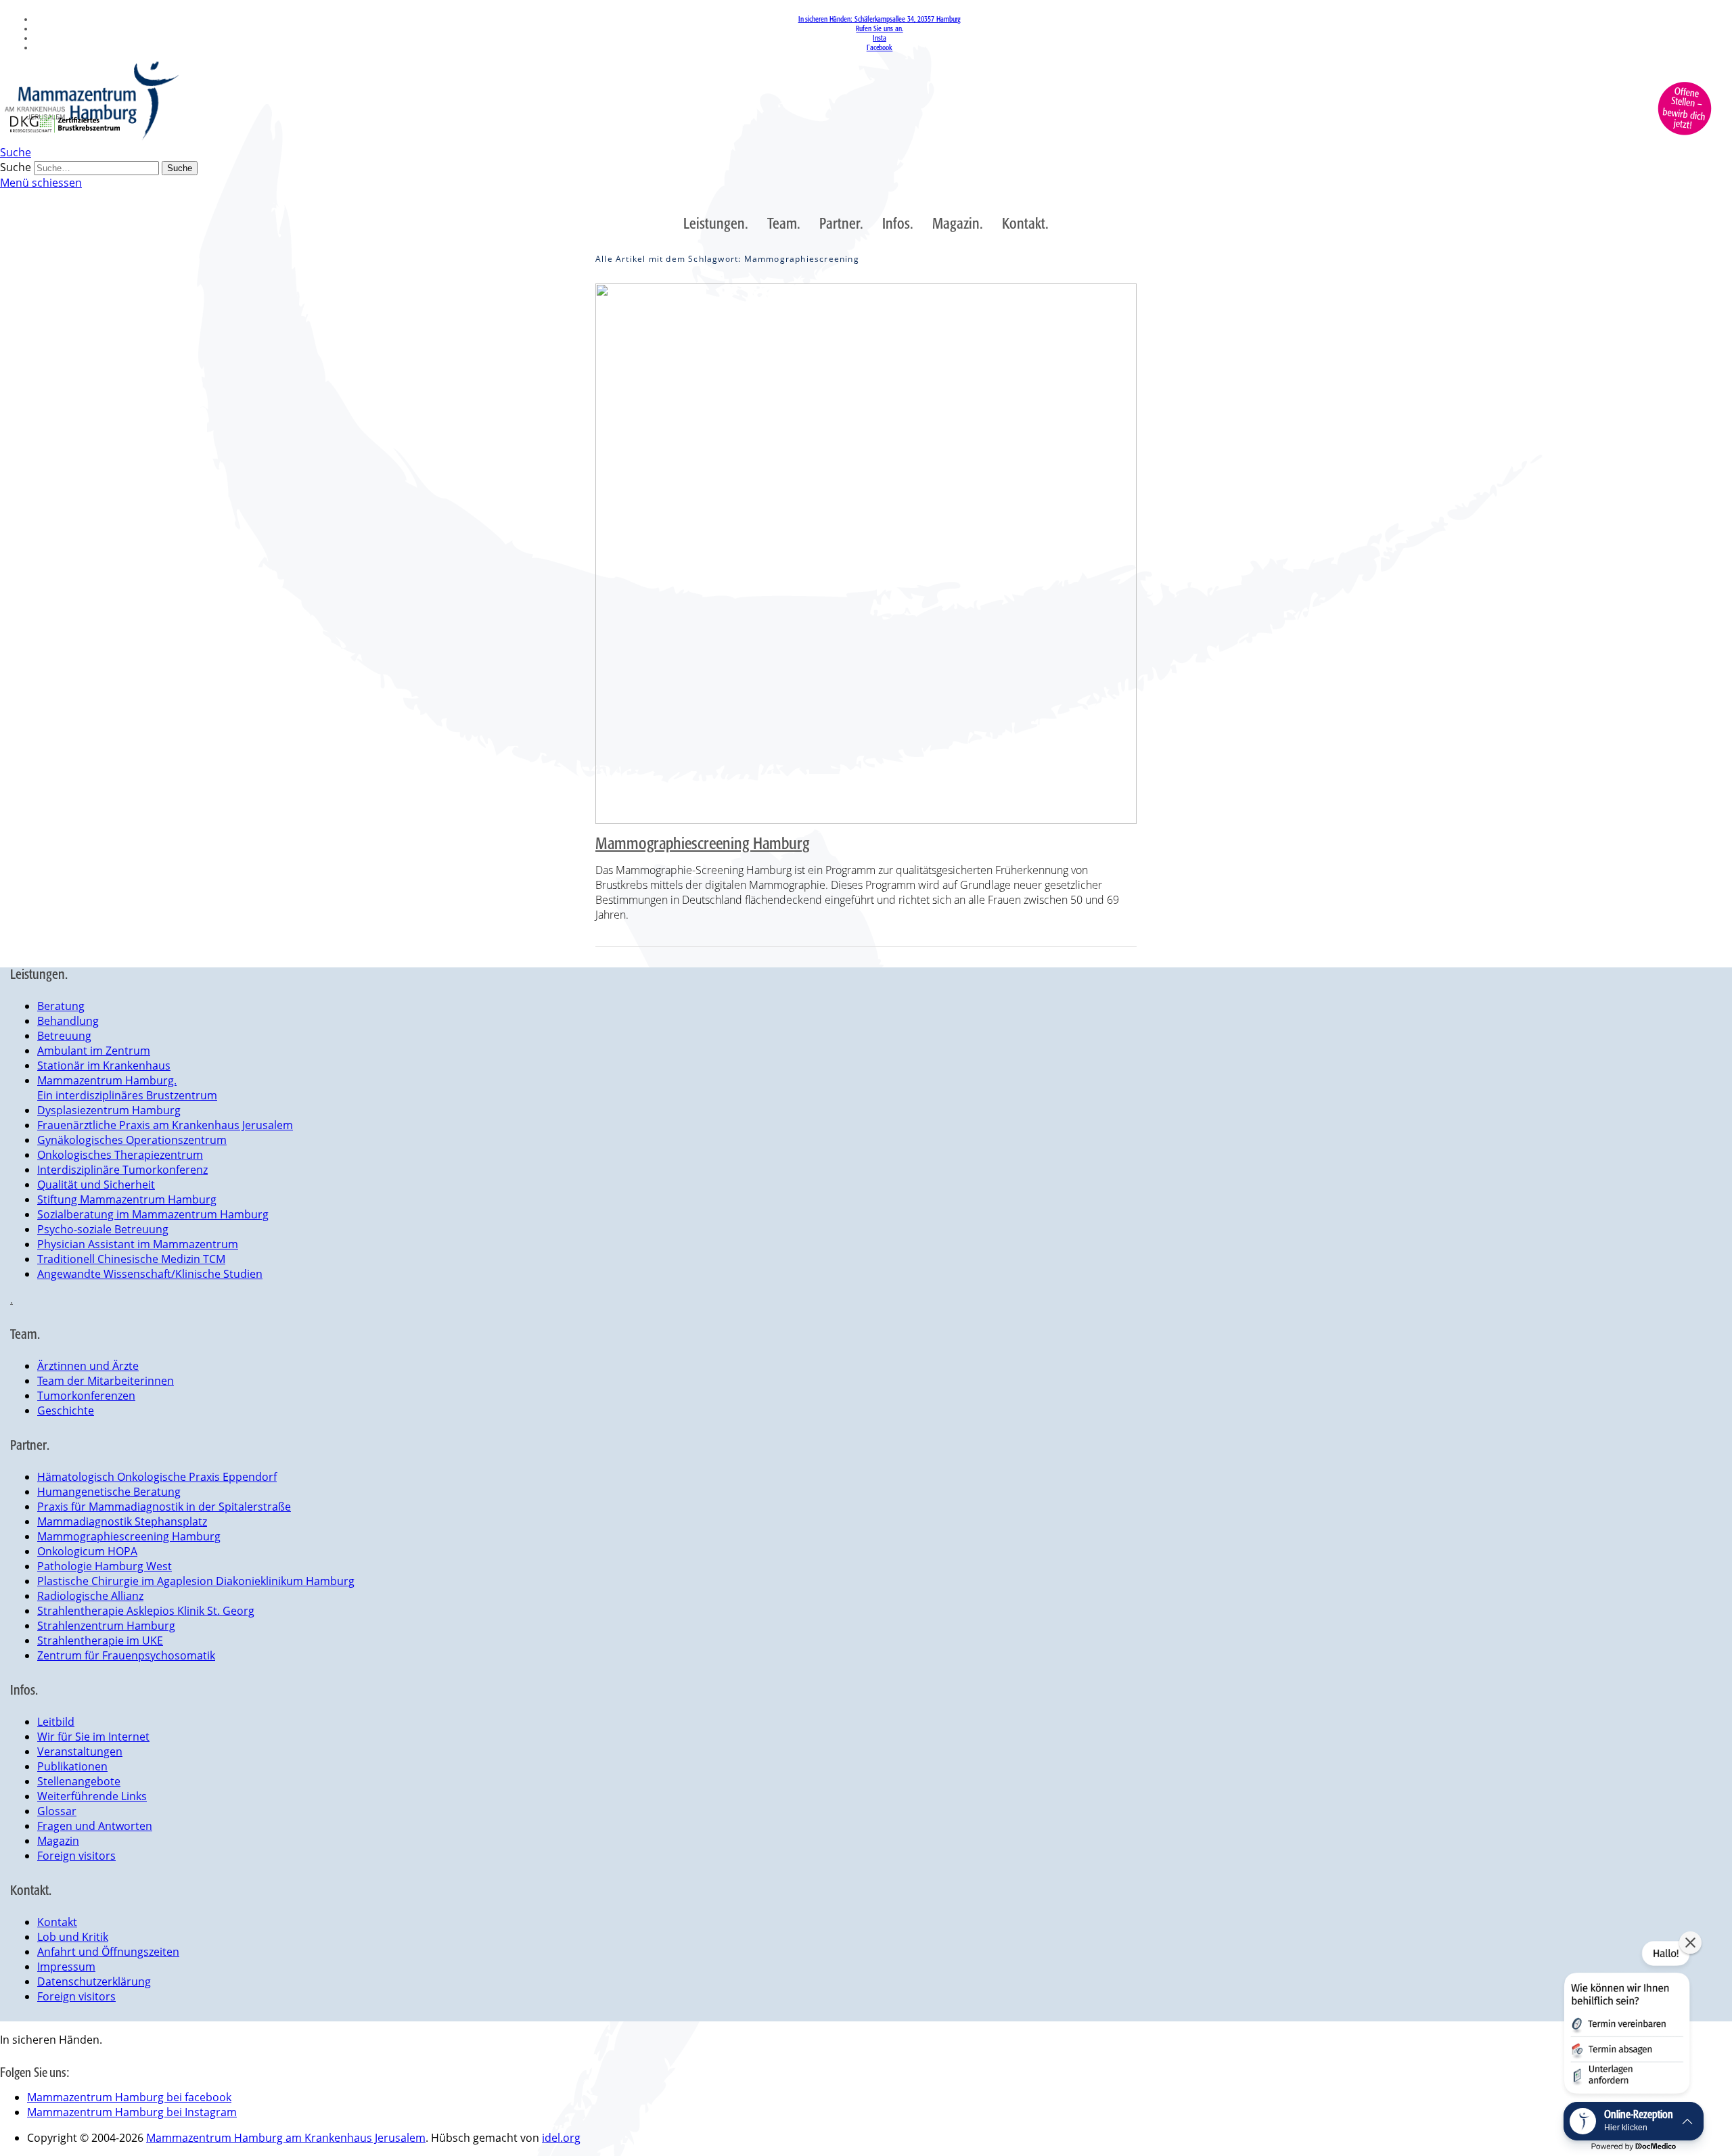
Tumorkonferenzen (86, 1396)
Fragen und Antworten (95, 1826)
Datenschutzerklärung (94, 1981)
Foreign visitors (76, 1856)
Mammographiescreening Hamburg (702, 843)
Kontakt (57, 1922)
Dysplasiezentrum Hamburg (109, 1110)
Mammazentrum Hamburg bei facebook (129, 2097)
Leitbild (56, 1722)
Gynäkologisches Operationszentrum (132, 1140)
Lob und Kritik (73, 1937)
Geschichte (66, 1410)
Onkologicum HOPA (87, 1551)
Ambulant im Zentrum (94, 1051)
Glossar (57, 1811)
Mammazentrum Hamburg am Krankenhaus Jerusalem (286, 2138)
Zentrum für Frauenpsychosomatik (126, 1655)
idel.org (561, 2138)
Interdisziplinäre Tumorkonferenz (122, 1170)
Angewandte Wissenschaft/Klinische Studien (150, 1274)
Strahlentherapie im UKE (100, 1641)
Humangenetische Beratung (109, 1492)
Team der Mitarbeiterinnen (106, 1381)
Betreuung (64, 1036)
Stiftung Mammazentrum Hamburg (127, 1199)
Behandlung (68, 1021)
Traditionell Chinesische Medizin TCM (131, 1259)
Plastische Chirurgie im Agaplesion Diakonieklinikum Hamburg (196, 1581)
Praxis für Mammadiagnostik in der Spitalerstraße (164, 1507)
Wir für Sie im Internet (93, 1737)
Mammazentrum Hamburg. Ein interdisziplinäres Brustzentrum (127, 1088)
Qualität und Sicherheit (96, 1185)
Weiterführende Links (92, 1796)
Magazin (58, 1841)
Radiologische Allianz (90, 1596)
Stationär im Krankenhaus (104, 1065)
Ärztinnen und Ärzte (88, 1366)
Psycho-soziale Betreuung (103, 1229)
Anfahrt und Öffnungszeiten (108, 1952)
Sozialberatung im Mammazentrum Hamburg (153, 1214)
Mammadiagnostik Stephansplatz (122, 1521)
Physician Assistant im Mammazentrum (138, 1244)
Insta (880, 38)
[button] (1626, 2020)
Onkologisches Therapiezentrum (120, 1155)
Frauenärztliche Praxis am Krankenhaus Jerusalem (165, 1125)
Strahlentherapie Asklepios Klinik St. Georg (146, 1611)
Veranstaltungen (80, 1751)
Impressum (66, 1967)
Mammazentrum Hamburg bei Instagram (132, 2112)
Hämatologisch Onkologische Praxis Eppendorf (157, 1477)
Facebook (880, 47)
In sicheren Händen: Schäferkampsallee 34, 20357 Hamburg (880, 19)
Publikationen (72, 1766)
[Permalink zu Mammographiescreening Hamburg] (866, 554)
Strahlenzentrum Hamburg (106, 1626)
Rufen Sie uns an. (879, 28)
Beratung (61, 1006)
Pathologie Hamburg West (105, 1566)
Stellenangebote (79, 1781)
